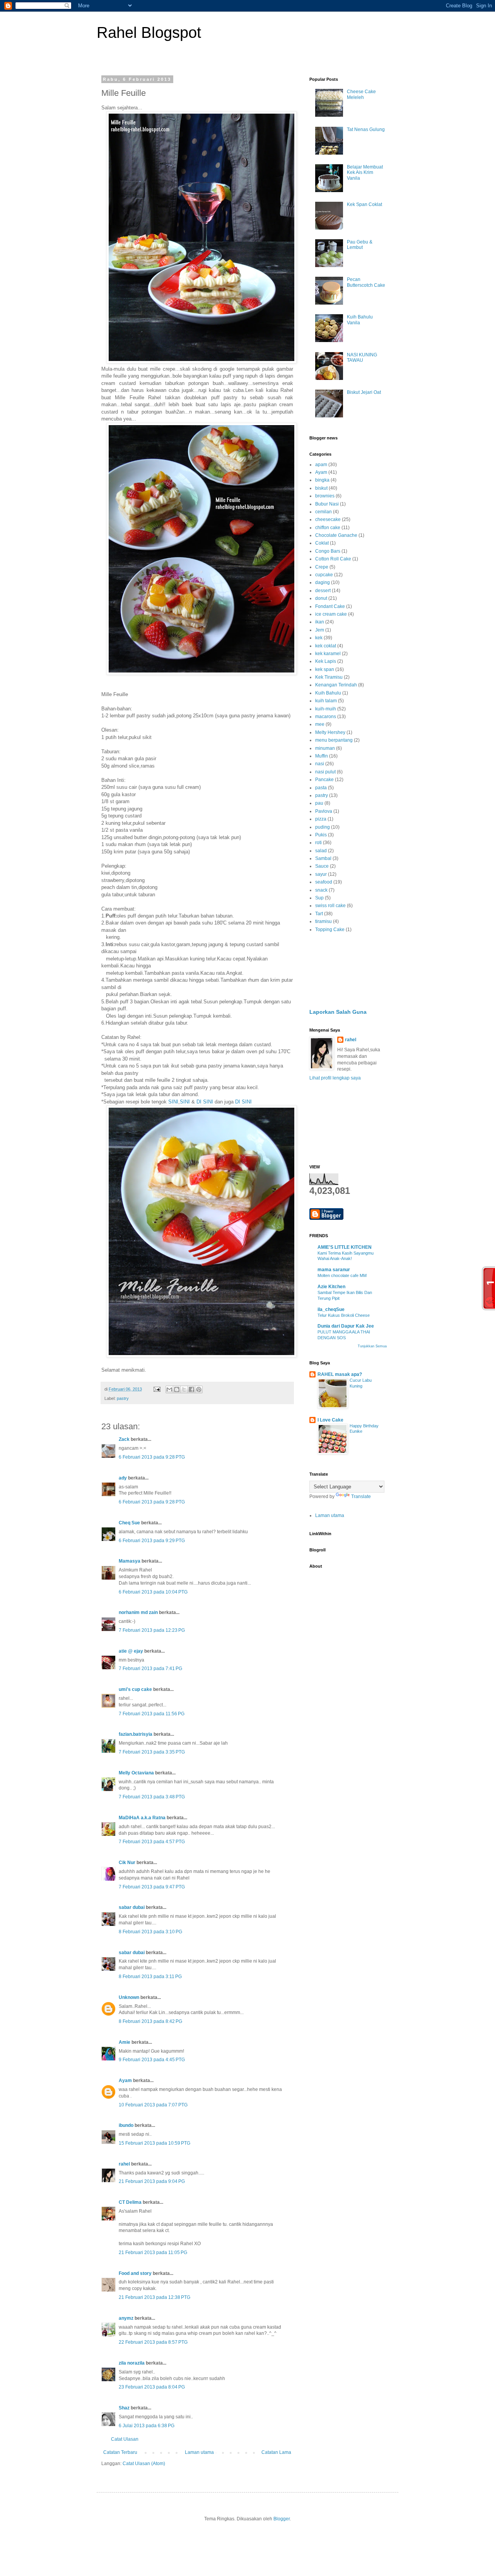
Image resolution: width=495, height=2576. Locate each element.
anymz (126, 2318)
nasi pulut (325, 772)
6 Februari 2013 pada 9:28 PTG (152, 1457)
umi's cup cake (135, 1689)
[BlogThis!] (177, 1389)
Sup (319, 898)
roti (318, 843)
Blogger (282, 2519)
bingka (322, 480)
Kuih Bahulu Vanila (360, 320)
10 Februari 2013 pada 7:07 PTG (153, 2105)
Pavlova (324, 811)
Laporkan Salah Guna (338, 1012)
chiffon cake (328, 528)
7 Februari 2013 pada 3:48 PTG (152, 1797)
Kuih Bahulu (328, 693)
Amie (125, 2042)
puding (323, 827)
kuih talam (326, 701)
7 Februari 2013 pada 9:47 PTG (152, 1887)
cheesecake (328, 519)
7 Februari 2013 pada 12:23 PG (152, 1630)
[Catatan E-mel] (157, 1389)
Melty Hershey (330, 732)
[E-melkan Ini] (169, 1389)
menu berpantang (334, 740)
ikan (320, 622)
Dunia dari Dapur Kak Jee (346, 1326)
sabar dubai (132, 1907)
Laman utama (199, 2452)
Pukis (321, 835)
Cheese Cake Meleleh (361, 94)
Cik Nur (127, 1863)
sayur (321, 874)
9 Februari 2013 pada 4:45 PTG (152, 2060)
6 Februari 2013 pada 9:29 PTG (152, 1541)
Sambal (323, 858)
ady (123, 1478)
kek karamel (328, 654)
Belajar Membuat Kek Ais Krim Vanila (365, 173)
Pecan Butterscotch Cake (366, 282)
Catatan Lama (276, 2452)
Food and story (135, 2273)
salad (321, 851)
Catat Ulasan (125, 2439)
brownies (325, 496)
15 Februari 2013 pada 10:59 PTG (154, 2143)
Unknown (129, 1997)
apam (321, 465)
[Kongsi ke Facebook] (191, 1389)
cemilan (323, 512)
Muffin (322, 756)
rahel (124, 2164)
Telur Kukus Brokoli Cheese (344, 1315)
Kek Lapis (326, 661)
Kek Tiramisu (329, 677)
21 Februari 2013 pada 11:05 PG (153, 2253)
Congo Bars (328, 551)
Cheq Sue (129, 1523)
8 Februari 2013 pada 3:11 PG (150, 1977)
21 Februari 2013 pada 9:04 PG (152, 2181)
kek (319, 638)
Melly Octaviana (136, 1773)
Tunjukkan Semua (372, 1346)
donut (321, 598)
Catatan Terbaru (120, 2452)
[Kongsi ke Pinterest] (199, 1389)
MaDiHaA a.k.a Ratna (142, 1818)
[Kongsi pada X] (184, 1389)
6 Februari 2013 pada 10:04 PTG (153, 1592)
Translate (361, 1497)
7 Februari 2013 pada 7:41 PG (150, 1669)
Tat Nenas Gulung (366, 129)
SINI (173, 1102)
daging (323, 582)
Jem (320, 630)
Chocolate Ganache (336, 535)
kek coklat (326, 646)
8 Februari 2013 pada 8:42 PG (150, 2021)
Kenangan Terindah (336, 685)
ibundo (126, 2125)
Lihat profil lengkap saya (335, 1078)
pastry (123, 1398)
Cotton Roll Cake (333, 559)
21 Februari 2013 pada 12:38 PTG (154, 2297)
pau (319, 803)
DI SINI (205, 1102)
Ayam (125, 2081)
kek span (325, 669)
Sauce (322, 866)
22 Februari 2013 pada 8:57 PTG (153, 2342)
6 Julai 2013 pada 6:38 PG (147, 2426)
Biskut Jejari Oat (364, 392)
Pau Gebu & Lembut (360, 245)
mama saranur (334, 1270)
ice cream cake (331, 614)
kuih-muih (326, 709)
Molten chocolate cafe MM (342, 1275)
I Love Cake (330, 1420)
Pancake (324, 780)
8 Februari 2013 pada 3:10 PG (150, 1932)
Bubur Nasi (327, 504)
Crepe (322, 567)
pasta (321, 788)
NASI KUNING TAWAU (362, 358)
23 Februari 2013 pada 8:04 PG (152, 2387)
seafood (324, 882)
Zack (124, 1439)
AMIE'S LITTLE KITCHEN (345, 1247)
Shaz (124, 2408)
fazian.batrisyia (136, 1734)
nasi (320, 764)
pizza (321, 819)
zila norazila (132, 2363)
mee (320, 724)
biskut (321, 488)
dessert (323, 591)
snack (321, 890)
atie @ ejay (131, 1651)
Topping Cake (330, 930)
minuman (325, 748)
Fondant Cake (330, 606)
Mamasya (130, 1561)
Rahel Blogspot (149, 32)
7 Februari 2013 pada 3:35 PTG (152, 1752)
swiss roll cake (330, 906)
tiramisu (323, 921)
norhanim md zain (138, 1612)
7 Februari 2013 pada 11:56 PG (152, 1714)
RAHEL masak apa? (340, 1374)
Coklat (322, 543)
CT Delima (130, 2202)
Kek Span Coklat (364, 204)
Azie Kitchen (331, 1287)
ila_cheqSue (331, 1309)
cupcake (324, 575)
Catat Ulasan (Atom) (144, 2464)
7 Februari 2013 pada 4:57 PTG (152, 1842)
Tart (319, 914)
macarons (326, 717)
